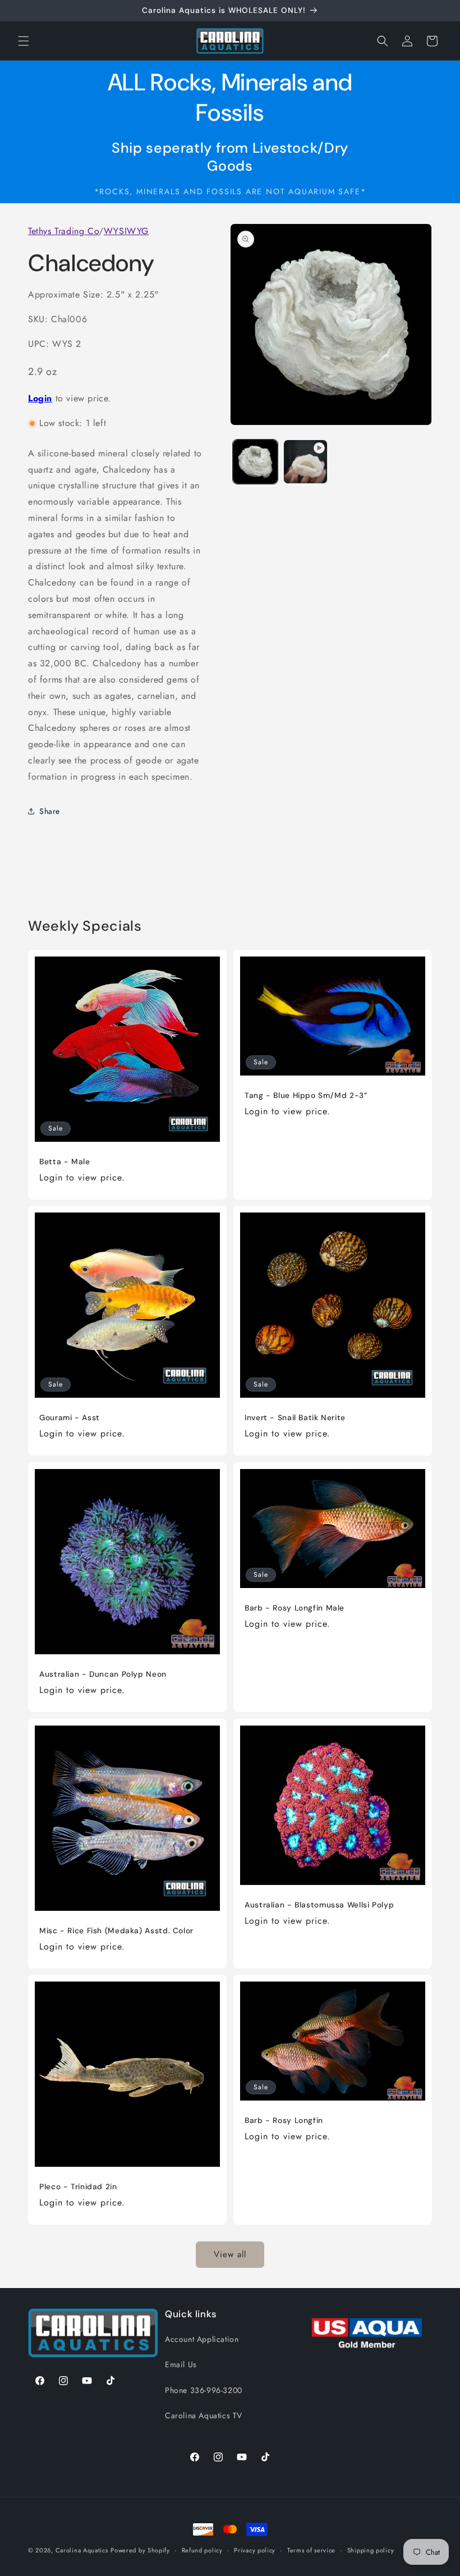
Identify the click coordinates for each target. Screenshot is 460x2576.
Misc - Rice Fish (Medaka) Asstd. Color (116, 1931)
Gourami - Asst (70, 1418)
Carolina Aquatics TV (204, 2415)
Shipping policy (371, 2550)
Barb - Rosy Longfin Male (295, 1608)
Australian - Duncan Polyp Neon (103, 1674)
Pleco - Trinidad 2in (78, 2187)
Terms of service (311, 2550)
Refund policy (202, 2550)
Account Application (202, 2339)
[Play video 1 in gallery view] (306, 462)
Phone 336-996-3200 (204, 2390)
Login (40, 398)
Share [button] (50, 811)
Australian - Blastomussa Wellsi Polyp (319, 1905)
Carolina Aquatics (82, 2550)
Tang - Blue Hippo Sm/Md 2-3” (306, 1095)
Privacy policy (255, 2550)
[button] (24, 41)
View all (230, 2254)
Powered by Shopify (140, 2550)
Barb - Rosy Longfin (284, 2120)
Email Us (181, 2364)
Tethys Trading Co (63, 231)
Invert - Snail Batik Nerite (295, 1418)
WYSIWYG (126, 231)
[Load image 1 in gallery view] (255, 462)
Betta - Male (65, 1162)
